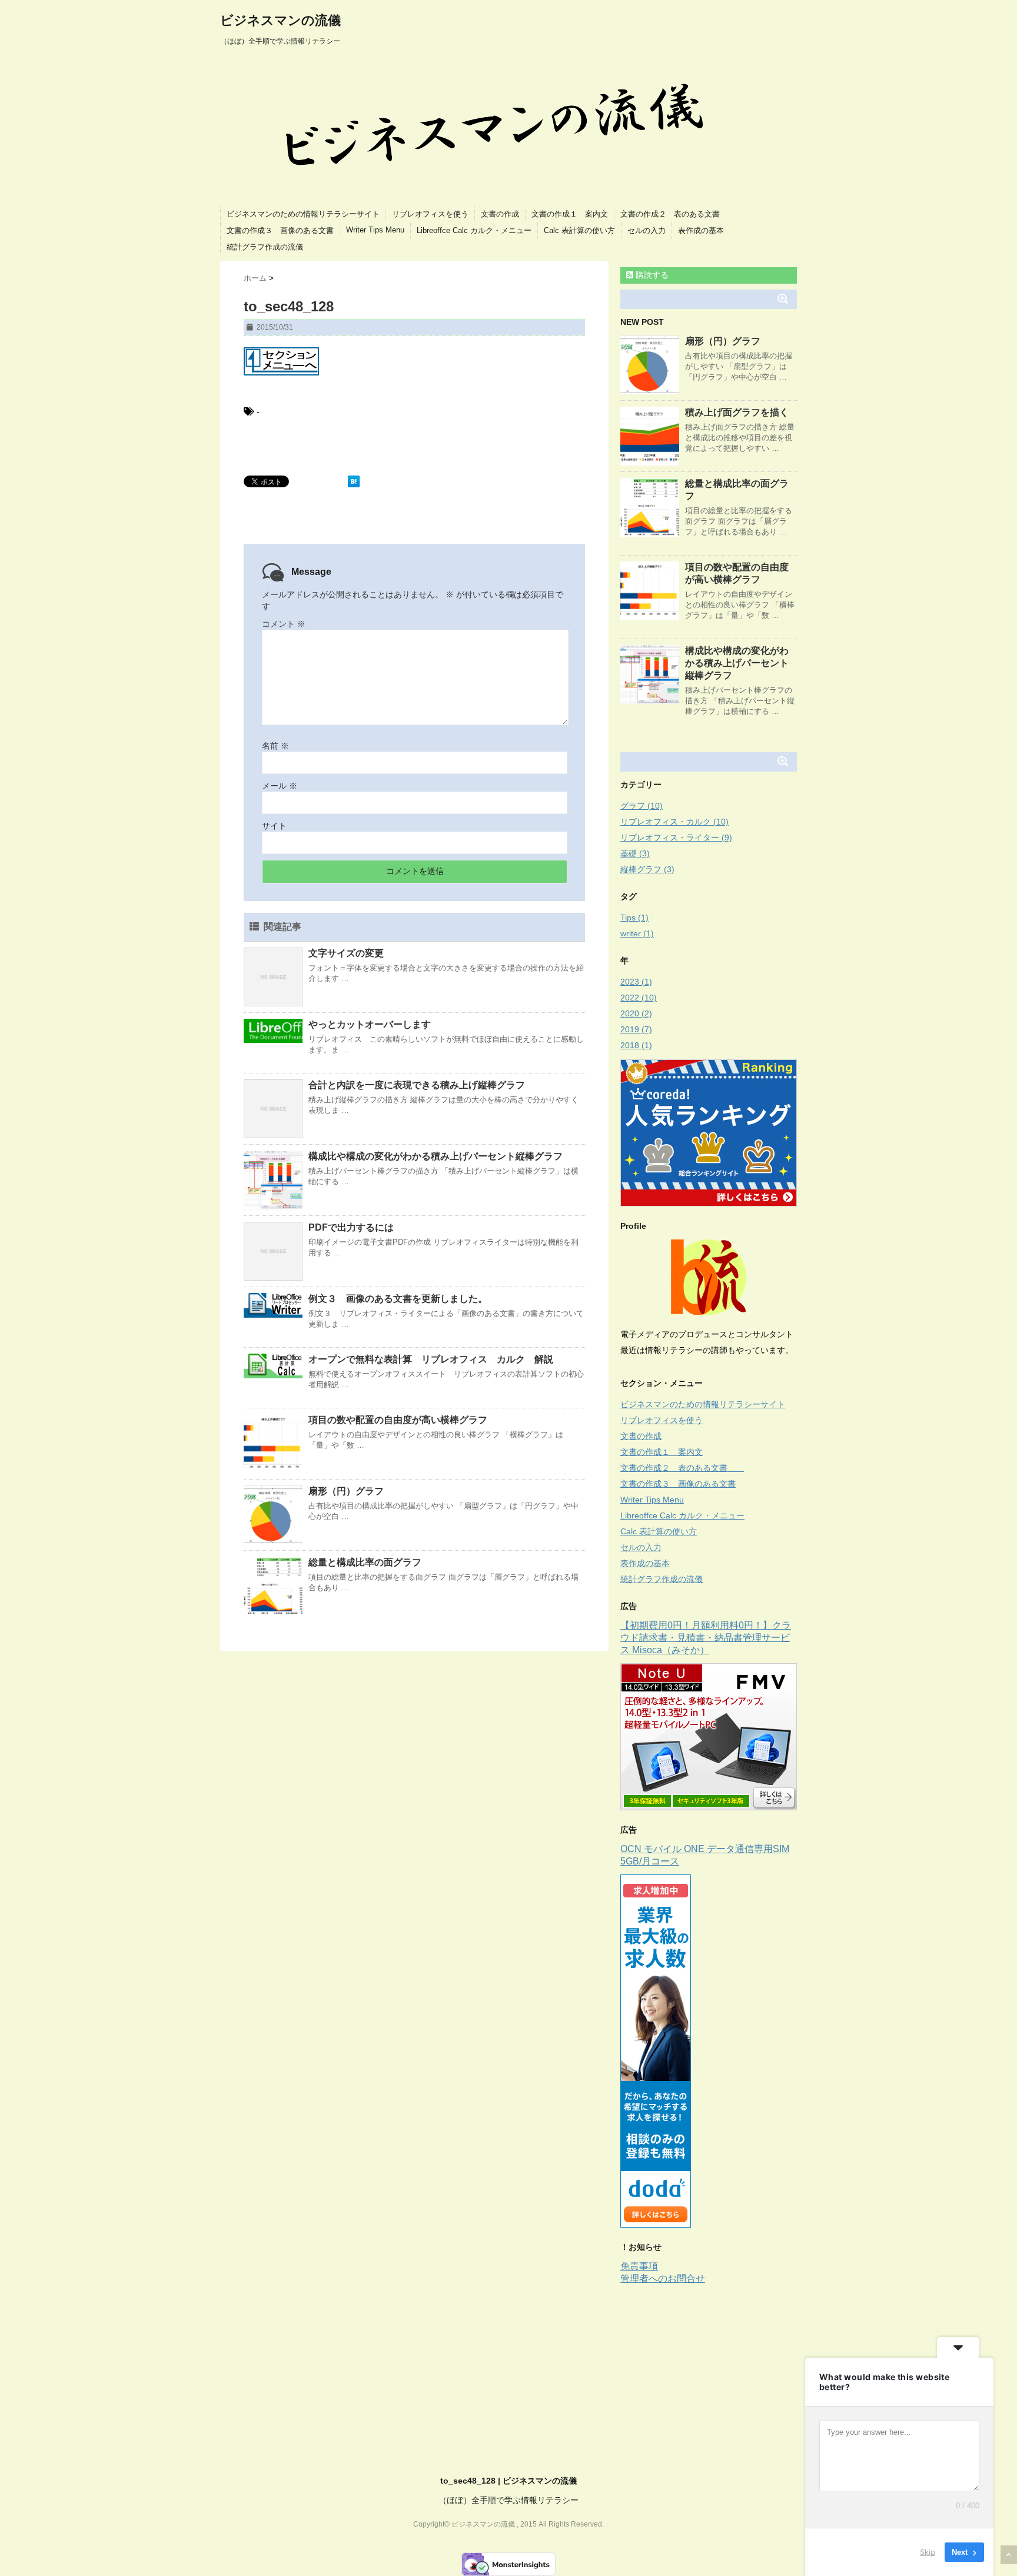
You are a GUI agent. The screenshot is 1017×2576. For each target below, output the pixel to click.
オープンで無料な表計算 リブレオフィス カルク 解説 (431, 1359)
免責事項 (639, 2266)
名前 (275, 746)
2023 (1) (636, 982)
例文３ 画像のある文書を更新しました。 (398, 1299)
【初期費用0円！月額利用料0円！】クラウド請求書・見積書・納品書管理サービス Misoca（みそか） (706, 1638)
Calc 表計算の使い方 (579, 230)
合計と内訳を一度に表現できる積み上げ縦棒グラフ (417, 1085)
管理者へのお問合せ (663, 2278)
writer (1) (637, 933)
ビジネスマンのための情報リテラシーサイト (303, 214)
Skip (928, 2552)
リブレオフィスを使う (430, 214)
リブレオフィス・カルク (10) (674, 822)
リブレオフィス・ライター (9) (676, 837)
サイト (274, 826)
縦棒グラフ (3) (647, 869)
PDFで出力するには (351, 1227)
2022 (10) (639, 998)
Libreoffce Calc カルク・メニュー (474, 230)
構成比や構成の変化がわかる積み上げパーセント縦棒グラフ (436, 1156)
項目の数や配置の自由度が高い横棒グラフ (398, 1420)
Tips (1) (634, 918)
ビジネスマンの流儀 (280, 20)
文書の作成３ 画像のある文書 (280, 230)
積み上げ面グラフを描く (737, 412)
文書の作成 (500, 214)
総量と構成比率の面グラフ (365, 1562)
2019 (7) (636, 1029)
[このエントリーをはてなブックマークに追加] (354, 481)
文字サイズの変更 (346, 953)
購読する (651, 275)
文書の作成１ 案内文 (570, 214)
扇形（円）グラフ (346, 1491)
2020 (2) (636, 1013)
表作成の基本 (701, 230)
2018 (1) (636, 1045)
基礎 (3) (635, 853)
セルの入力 (647, 230)
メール (280, 786)
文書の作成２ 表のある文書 (678, 214)
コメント (284, 624)
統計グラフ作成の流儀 (265, 247)
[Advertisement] (719, 2374)
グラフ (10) (642, 806)
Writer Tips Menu (375, 230)
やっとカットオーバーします (370, 1024)
